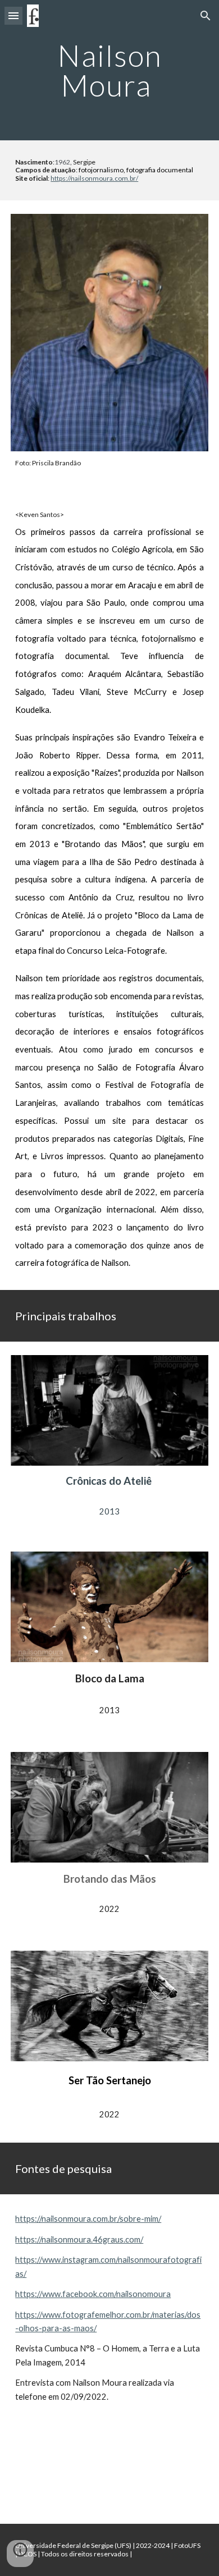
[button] (13, 15)
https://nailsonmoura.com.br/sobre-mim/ (88, 2219)
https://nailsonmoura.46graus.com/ (79, 2239)
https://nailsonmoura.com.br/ (94, 178)
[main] (109, 70)
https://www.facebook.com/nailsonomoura (93, 2294)
